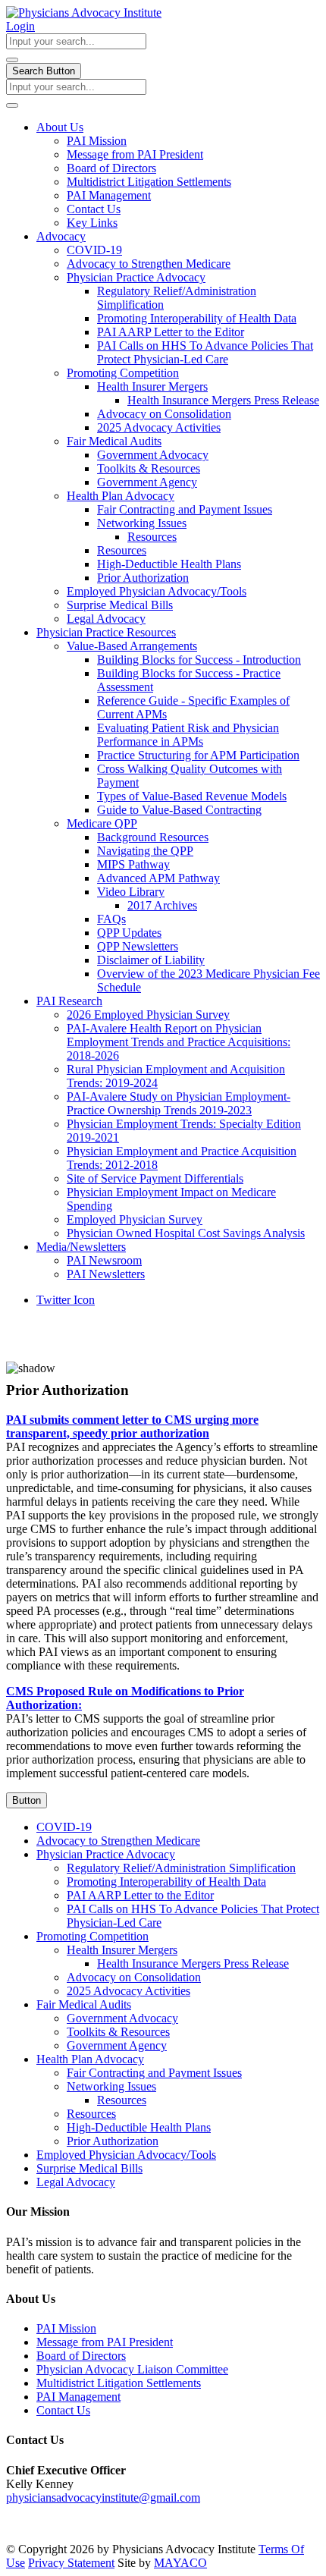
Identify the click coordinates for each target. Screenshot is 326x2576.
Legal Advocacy (106, 619)
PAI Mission (97, 141)
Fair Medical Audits (114, 441)
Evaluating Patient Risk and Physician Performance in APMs (188, 735)
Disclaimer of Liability (151, 960)
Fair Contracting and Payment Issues (185, 509)
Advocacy (61, 236)
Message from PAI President (135, 154)
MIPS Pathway (133, 864)
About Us (60, 127)
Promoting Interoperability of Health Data (197, 318)
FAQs (111, 919)
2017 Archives (162, 905)
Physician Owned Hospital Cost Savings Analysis (186, 1233)
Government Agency (147, 482)
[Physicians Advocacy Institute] (84, 13)
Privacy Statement (71, 2563)
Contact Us (94, 209)
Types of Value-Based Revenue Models (192, 796)
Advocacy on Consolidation (164, 414)
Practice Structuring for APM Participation (198, 755)
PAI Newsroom (104, 1260)
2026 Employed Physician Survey (148, 1015)
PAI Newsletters (106, 1274)
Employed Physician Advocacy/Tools (157, 591)
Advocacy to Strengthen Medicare (149, 264)
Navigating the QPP (145, 851)
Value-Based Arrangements (132, 646)
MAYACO (180, 2563)
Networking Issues (142, 523)
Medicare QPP (102, 823)
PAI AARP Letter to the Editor (171, 332)
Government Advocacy (153, 455)
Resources (152, 537)
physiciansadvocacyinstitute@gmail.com (103, 2497)
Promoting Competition (123, 373)
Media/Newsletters (81, 1247)
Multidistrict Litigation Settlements (149, 182)
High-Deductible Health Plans (169, 564)
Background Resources (153, 837)
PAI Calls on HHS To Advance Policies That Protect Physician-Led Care (205, 352)
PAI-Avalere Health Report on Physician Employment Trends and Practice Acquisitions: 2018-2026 (179, 1042)
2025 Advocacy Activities (159, 427)
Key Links (92, 223)
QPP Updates (129, 933)
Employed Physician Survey (135, 1219)
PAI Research (69, 1001)
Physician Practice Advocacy (136, 277)
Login (20, 26)
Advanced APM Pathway (158, 878)
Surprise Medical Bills (120, 605)
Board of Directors (111, 168)
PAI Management (109, 195)
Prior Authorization (143, 578)
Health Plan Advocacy (121, 496)
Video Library (131, 892)
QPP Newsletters (138, 946)
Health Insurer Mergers (152, 386)
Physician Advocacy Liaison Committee (132, 2369)
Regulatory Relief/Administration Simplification (181, 1868)
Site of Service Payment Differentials (155, 1178)
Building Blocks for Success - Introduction (199, 660)
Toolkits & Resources (149, 468)
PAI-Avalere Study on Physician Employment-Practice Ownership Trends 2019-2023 (179, 1103)
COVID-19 (94, 250)
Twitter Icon (66, 1300)
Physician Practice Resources (106, 632)
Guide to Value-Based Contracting (179, 810)
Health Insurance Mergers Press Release (223, 400)
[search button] (12, 60)
